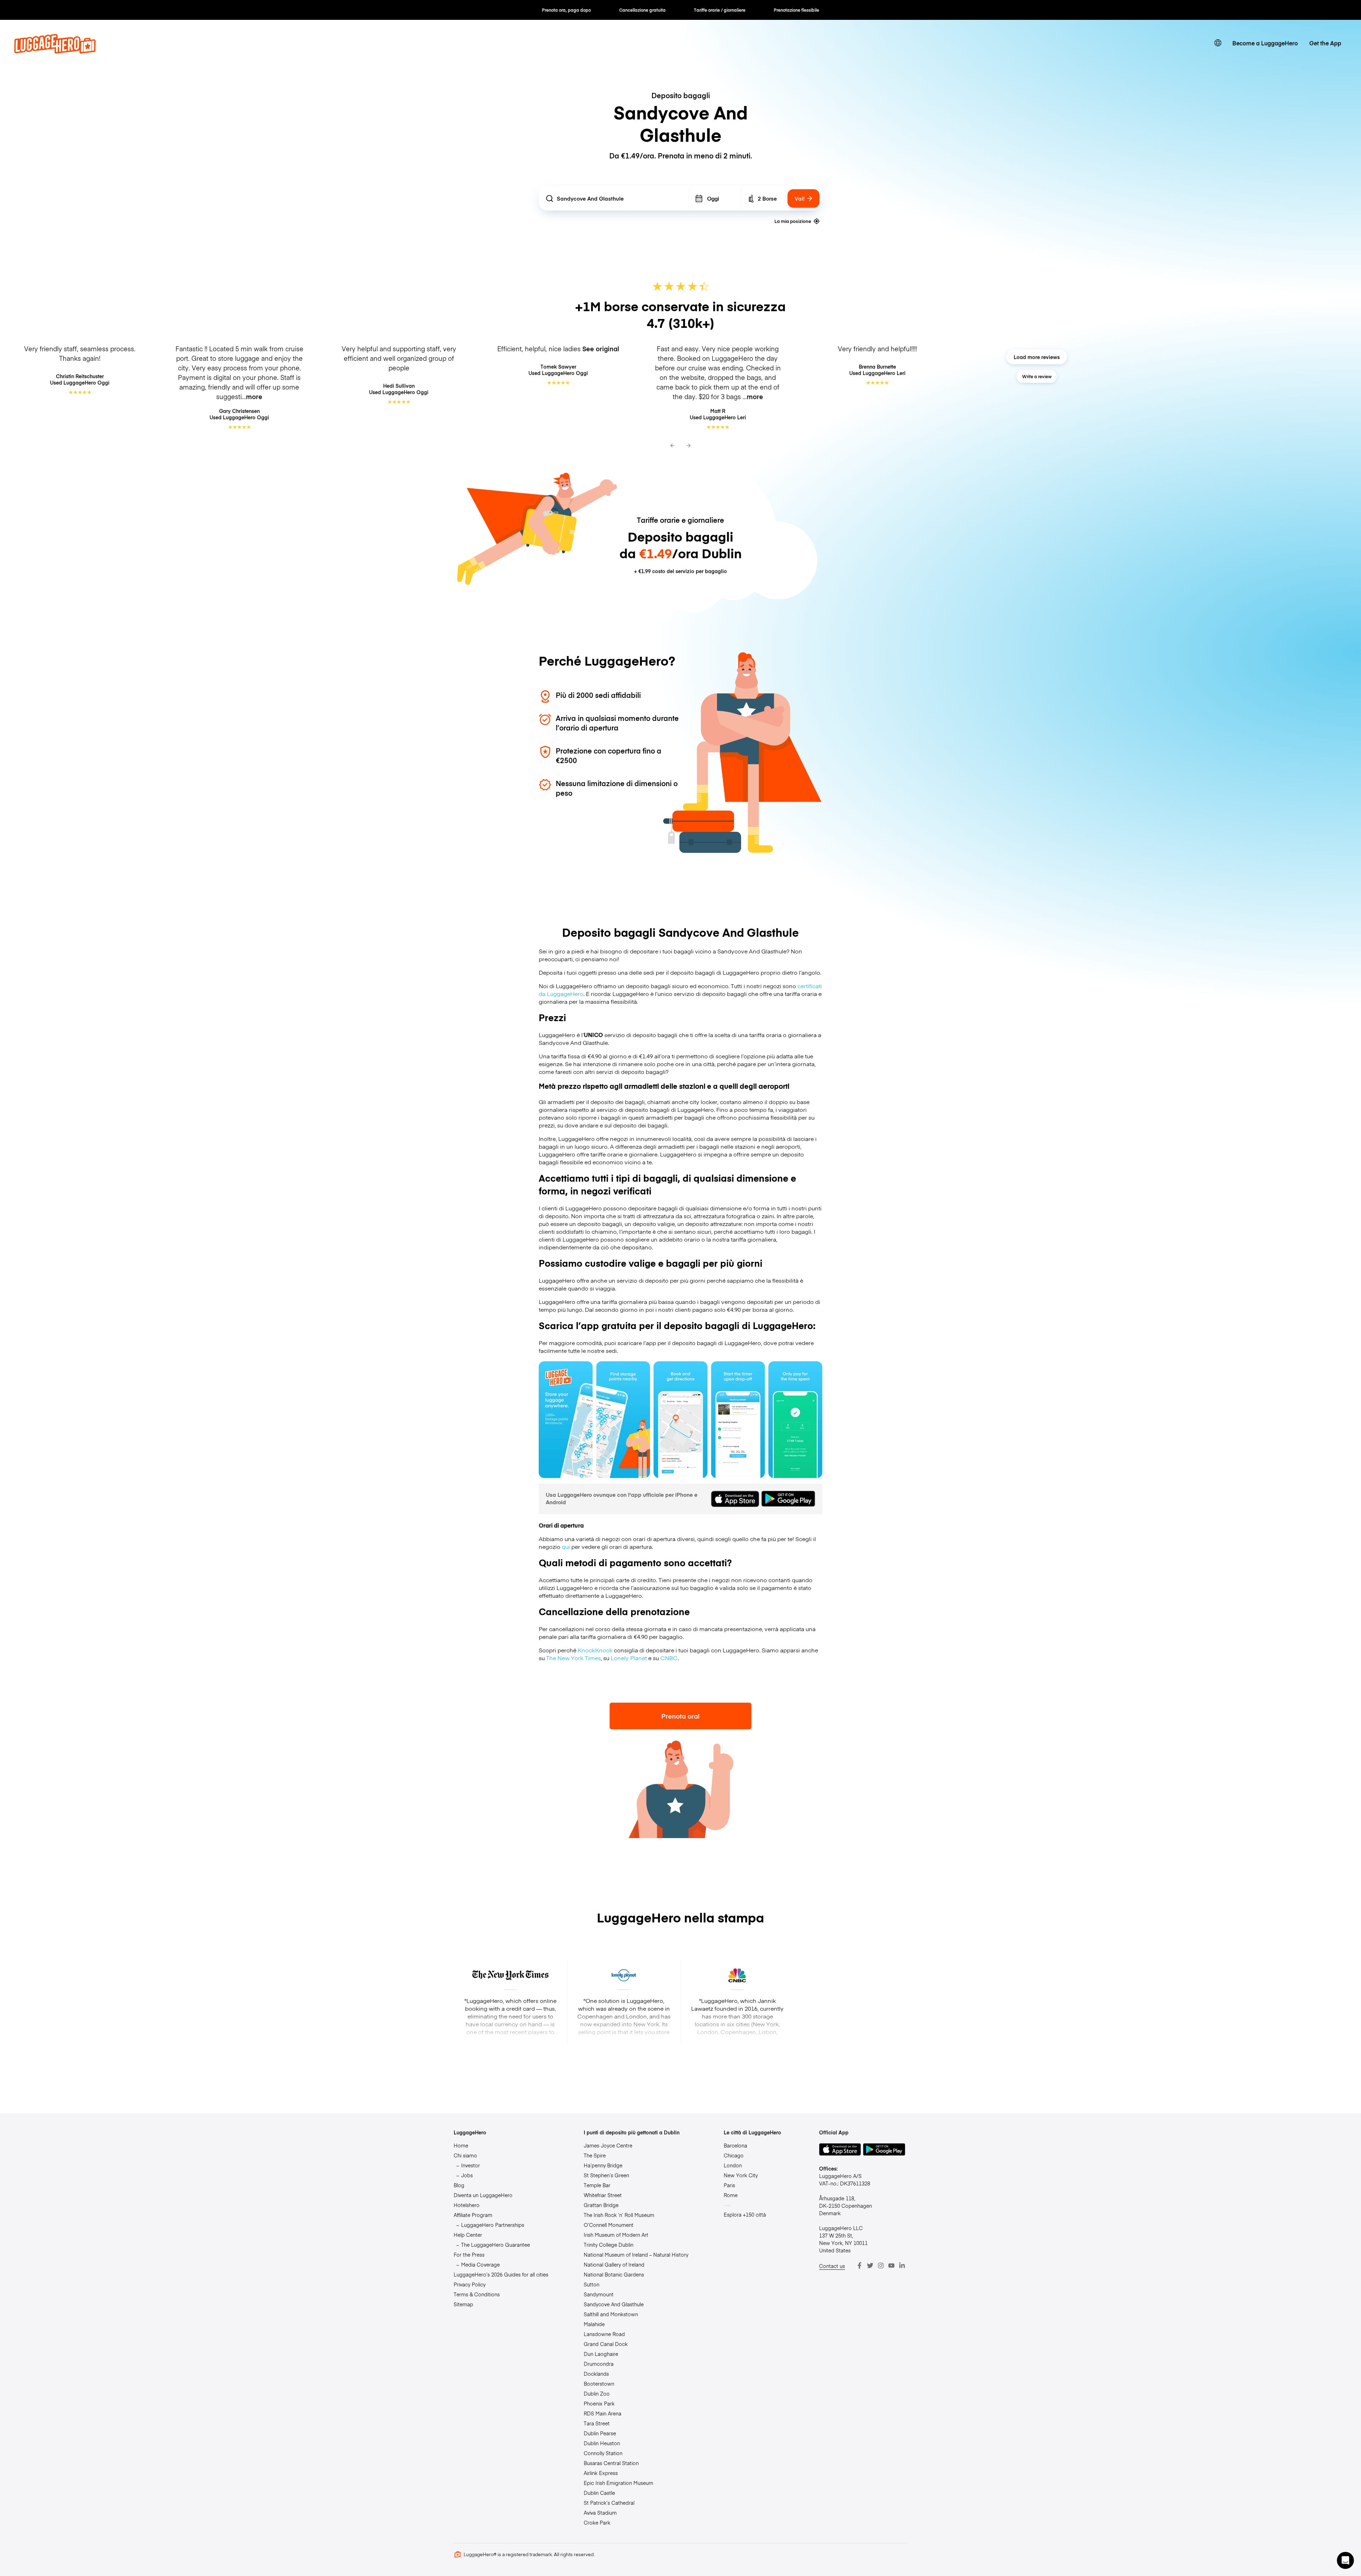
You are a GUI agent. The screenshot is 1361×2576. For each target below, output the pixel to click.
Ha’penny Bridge (603, 2165)
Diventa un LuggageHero (483, 2195)
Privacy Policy (470, 2284)
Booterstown (599, 2384)
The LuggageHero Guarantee (495, 2245)
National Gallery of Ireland (614, 2264)
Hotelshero (467, 2205)
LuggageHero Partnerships (493, 2225)
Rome (731, 2195)
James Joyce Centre (608, 2145)
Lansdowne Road (604, 2334)
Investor (471, 2165)
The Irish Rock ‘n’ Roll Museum (619, 2215)
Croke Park (597, 2522)
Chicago (734, 2155)
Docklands (596, 2374)
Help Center (468, 2235)
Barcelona (735, 2145)
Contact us (832, 2266)
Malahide (594, 2324)
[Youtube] (891, 2266)
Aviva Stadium (600, 2513)
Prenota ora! (680, 1716)
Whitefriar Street (603, 2195)
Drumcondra (599, 2364)
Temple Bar (597, 2185)
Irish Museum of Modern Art (616, 2235)
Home (461, 2145)
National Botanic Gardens (614, 2274)
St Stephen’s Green (606, 2175)
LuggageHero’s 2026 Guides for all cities (501, 2274)
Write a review (1037, 376)
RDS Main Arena (603, 2413)
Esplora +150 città (745, 2214)
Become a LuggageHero (1265, 43)
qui (566, 1546)
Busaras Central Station (611, 2463)
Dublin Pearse (600, 2433)
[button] (1345, 2560)
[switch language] (1218, 43)
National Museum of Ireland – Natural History (636, 2255)
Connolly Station (603, 2453)
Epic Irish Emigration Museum (618, 2483)
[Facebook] (859, 2266)
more (254, 396)
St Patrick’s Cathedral (609, 2503)
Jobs (467, 2175)
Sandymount (599, 2294)
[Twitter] (870, 2266)
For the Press (469, 2255)
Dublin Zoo (597, 2393)
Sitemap (463, 2304)
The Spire (595, 2155)
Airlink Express (601, 2473)
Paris (729, 2185)
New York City (741, 2175)
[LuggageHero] (55, 51)
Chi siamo (465, 2155)
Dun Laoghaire (601, 2354)
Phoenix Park (599, 2403)
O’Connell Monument (609, 2225)
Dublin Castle (599, 2493)
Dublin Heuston (602, 2443)
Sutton (592, 2284)
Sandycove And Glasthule (614, 2304)
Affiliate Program (473, 2215)
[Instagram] (881, 2266)
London (733, 2165)
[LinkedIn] (902, 2266)
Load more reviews (1037, 357)
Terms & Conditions (477, 2294)
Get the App (1325, 43)
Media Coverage (480, 2264)
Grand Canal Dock (606, 2344)
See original (601, 349)
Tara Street (597, 2423)
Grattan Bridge (601, 2205)
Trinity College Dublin (609, 2245)
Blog (459, 2185)
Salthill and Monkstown (611, 2314)
